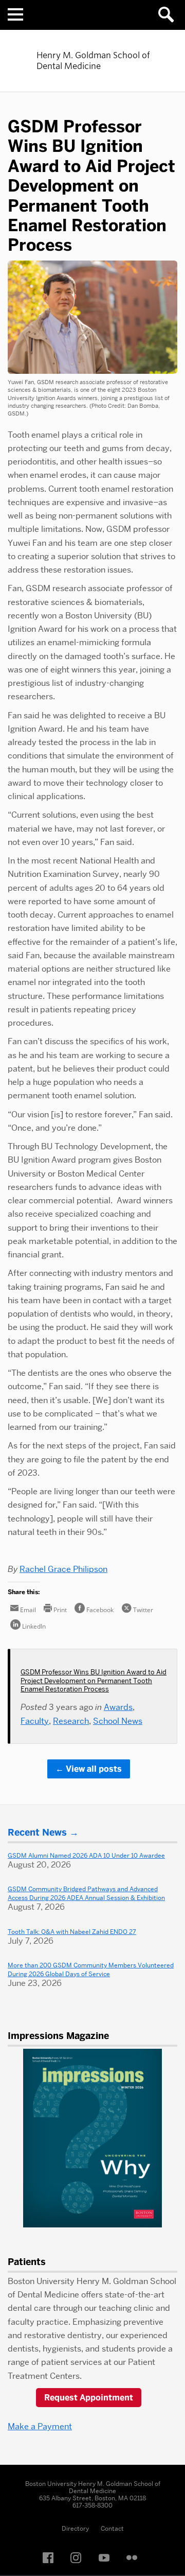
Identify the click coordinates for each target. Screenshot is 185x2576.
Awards (118, 1707)
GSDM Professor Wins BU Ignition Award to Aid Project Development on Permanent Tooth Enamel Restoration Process (94, 1680)
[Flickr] (135, 2558)
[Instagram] (79, 2558)
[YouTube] (107, 2558)
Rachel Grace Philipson (63, 1569)
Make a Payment (40, 2426)
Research (71, 1721)
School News (118, 1721)
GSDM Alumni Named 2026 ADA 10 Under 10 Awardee (86, 1855)
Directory (75, 2528)
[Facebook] (51, 2558)
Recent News (37, 1832)
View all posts (94, 1769)
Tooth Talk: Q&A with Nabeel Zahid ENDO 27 (72, 1932)
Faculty (35, 1721)
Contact (112, 2528)
